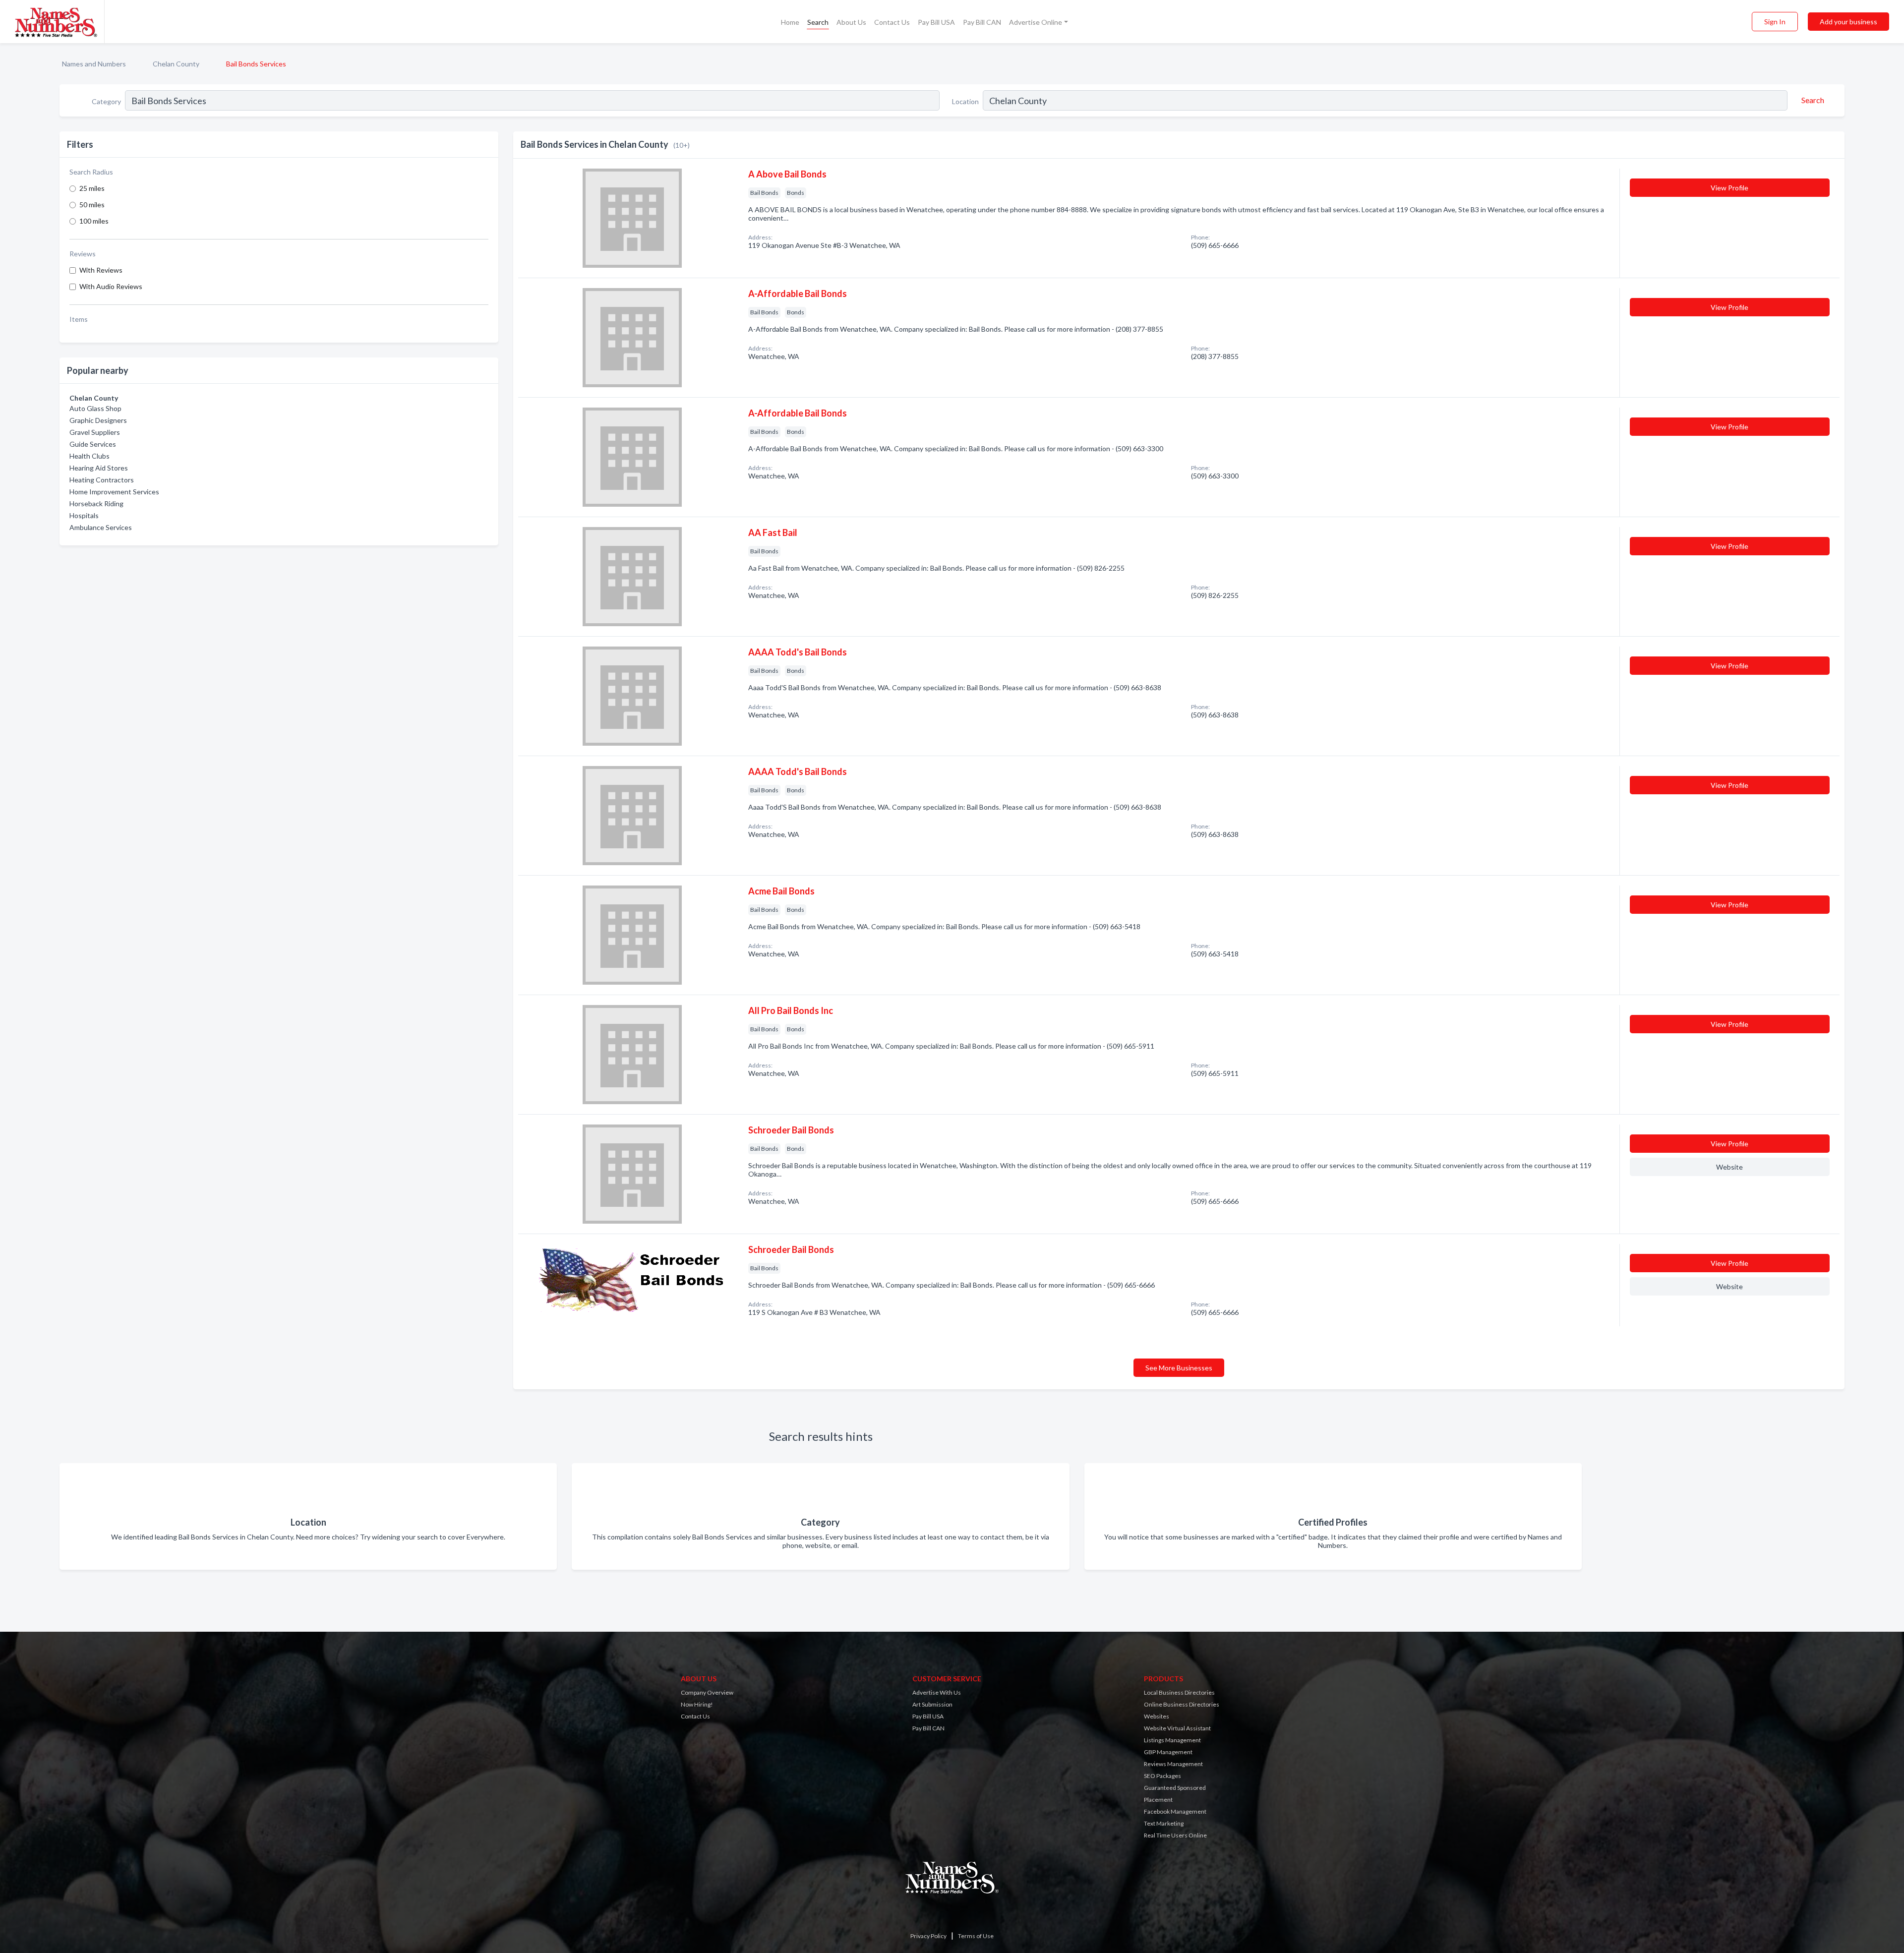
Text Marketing (1164, 1823)
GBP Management (1168, 1752)
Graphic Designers (98, 420)
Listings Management (1172, 1740)
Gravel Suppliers (95, 432)
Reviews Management (1173, 1764)
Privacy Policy (928, 1936)
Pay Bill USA (936, 22)
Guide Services (93, 444)
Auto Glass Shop (95, 408)
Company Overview (707, 1692)
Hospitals (84, 515)
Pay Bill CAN (982, 22)
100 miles (94, 221)
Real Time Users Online (1175, 1835)
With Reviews (101, 270)
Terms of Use (976, 1936)
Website (1729, 1167)
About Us (851, 22)
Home (790, 22)
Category (106, 101)
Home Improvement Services (114, 492)
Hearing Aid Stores (99, 468)
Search (818, 22)
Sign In (1775, 22)
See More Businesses (1179, 1368)
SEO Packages (1162, 1776)
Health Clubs (89, 456)
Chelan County (176, 64)
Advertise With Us (937, 1692)
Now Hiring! (697, 1704)
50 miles (92, 205)
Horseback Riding (96, 503)
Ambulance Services (101, 527)
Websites (1157, 1716)
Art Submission (932, 1704)
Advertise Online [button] (1036, 22)
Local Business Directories (1179, 1692)
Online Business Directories (1182, 1704)
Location (965, 101)
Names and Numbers (94, 64)
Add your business (1848, 22)
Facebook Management (1175, 1811)
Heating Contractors (102, 480)
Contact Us (892, 22)
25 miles (92, 188)
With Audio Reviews (111, 286)
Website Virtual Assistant (1177, 1728)
